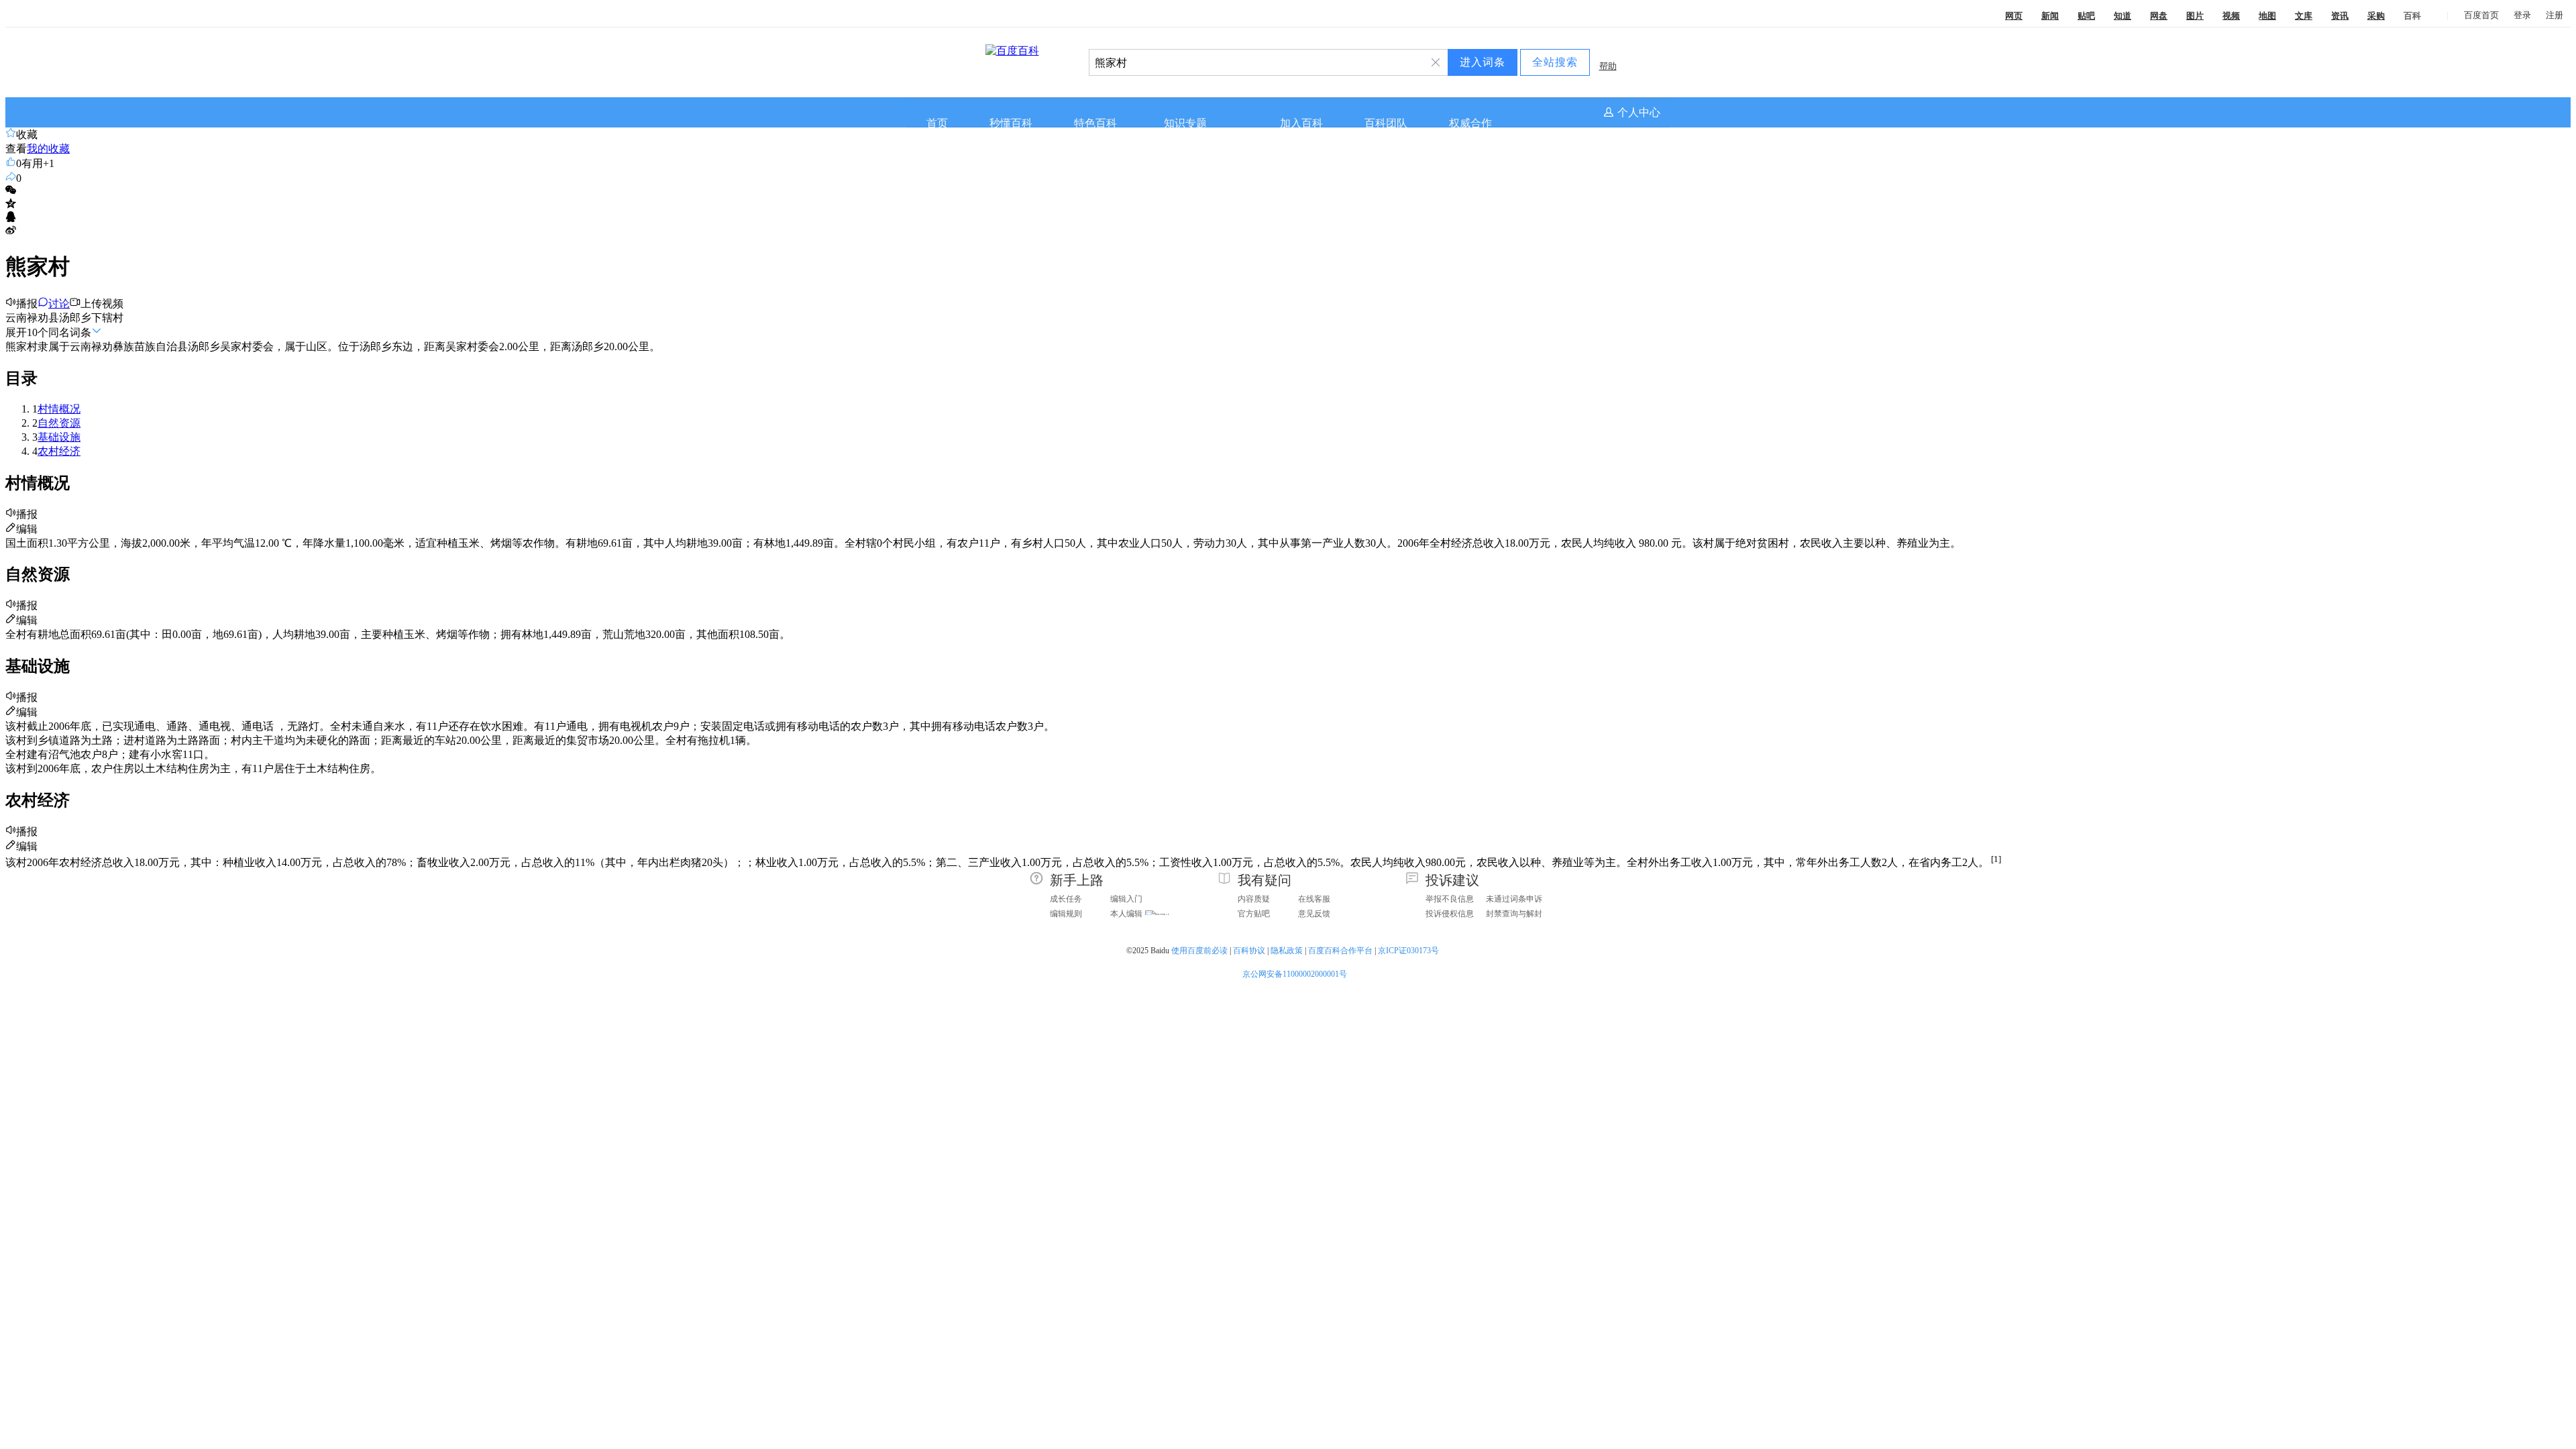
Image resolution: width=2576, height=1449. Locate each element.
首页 (937, 123)
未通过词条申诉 (1514, 899)
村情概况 (59, 409)
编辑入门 (1126, 899)
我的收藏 (48, 149)
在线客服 (1314, 899)
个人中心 (1639, 112)
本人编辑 (1126, 914)
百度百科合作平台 (1340, 951)
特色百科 (1095, 123)
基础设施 (59, 437)
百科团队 (1386, 123)
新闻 (2050, 16)
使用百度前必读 (1199, 951)
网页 (2014, 16)
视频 (2231, 16)
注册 (2555, 15)
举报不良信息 (1450, 899)
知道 (2123, 16)
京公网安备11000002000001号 (1295, 974)
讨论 (59, 304)
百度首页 (2481, 15)
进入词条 (1483, 62)
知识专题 (1185, 123)
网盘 (2159, 16)
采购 (2376, 16)
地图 (2267, 16)
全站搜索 (1555, 62)
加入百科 (1301, 123)
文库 (2304, 16)
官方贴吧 (1254, 914)
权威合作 (1470, 123)
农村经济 (59, 451)
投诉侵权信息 (1450, 914)
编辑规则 (1066, 914)
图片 (2195, 16)
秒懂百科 (1011, 123)
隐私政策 (1287, 951)
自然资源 (59, 423)
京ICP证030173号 (1409, 951)
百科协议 (1249, 951)
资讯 (2340, 16)
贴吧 (2086, 16)
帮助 (1608, 66)
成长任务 (1066, 899)
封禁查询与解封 (1514, 914)
